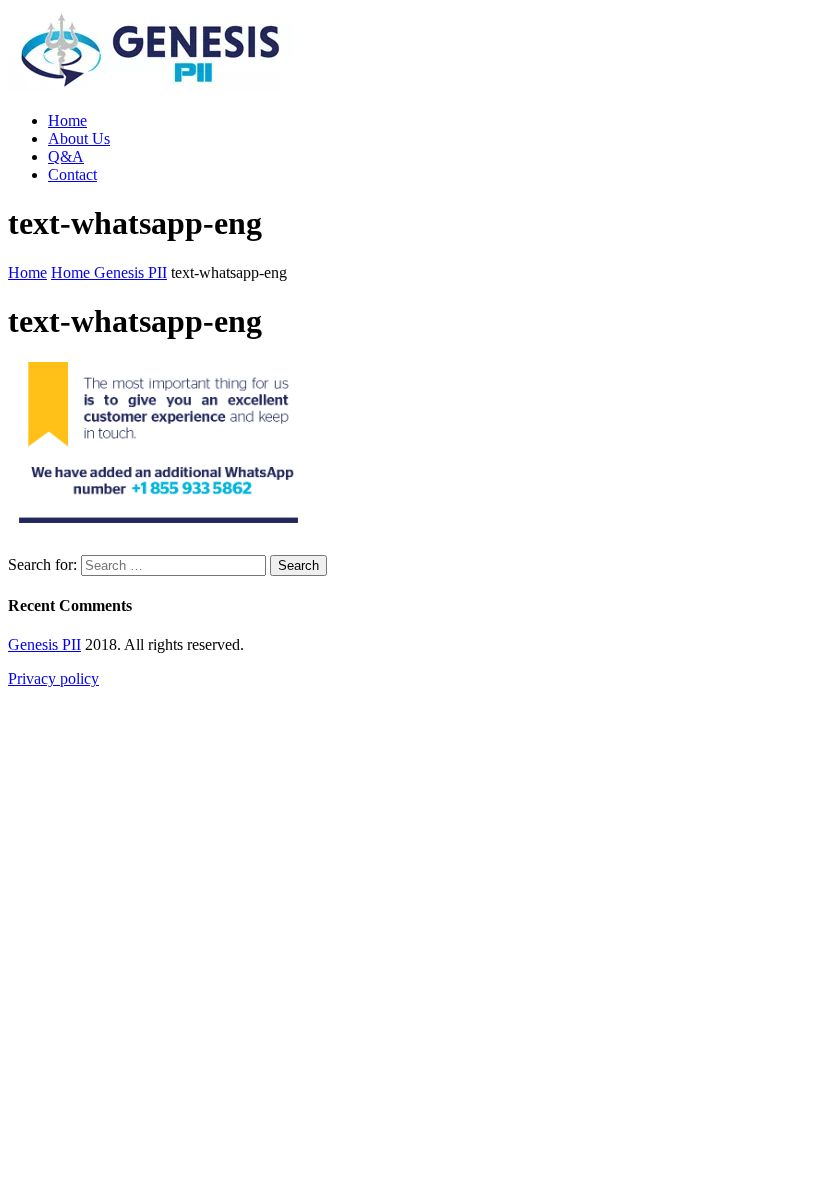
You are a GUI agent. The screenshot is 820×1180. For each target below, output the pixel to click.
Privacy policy (53, 678)
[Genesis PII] (151, 86)
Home (67, 120)
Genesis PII (44, 644)
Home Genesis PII (109, 272)
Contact (72, 174)
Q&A (66, 156)
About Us (79, 138)
